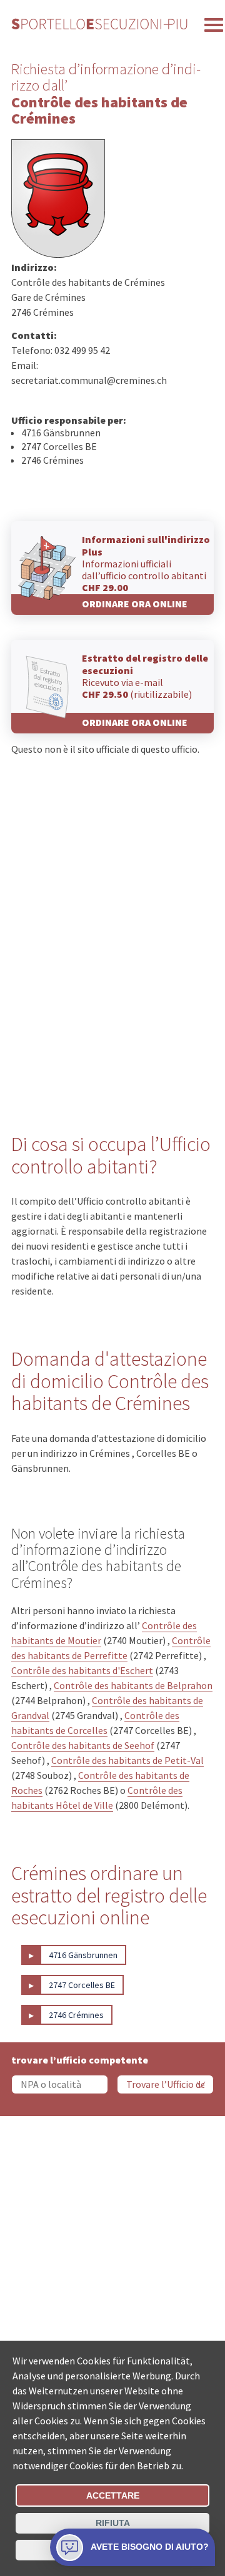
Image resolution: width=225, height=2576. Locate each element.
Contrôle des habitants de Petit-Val (127, 1760)
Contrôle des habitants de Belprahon (133, 1685)
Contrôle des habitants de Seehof (83, 1745)
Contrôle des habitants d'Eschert (82, 1670)
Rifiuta (113, 2523)
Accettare (113, 2495)
